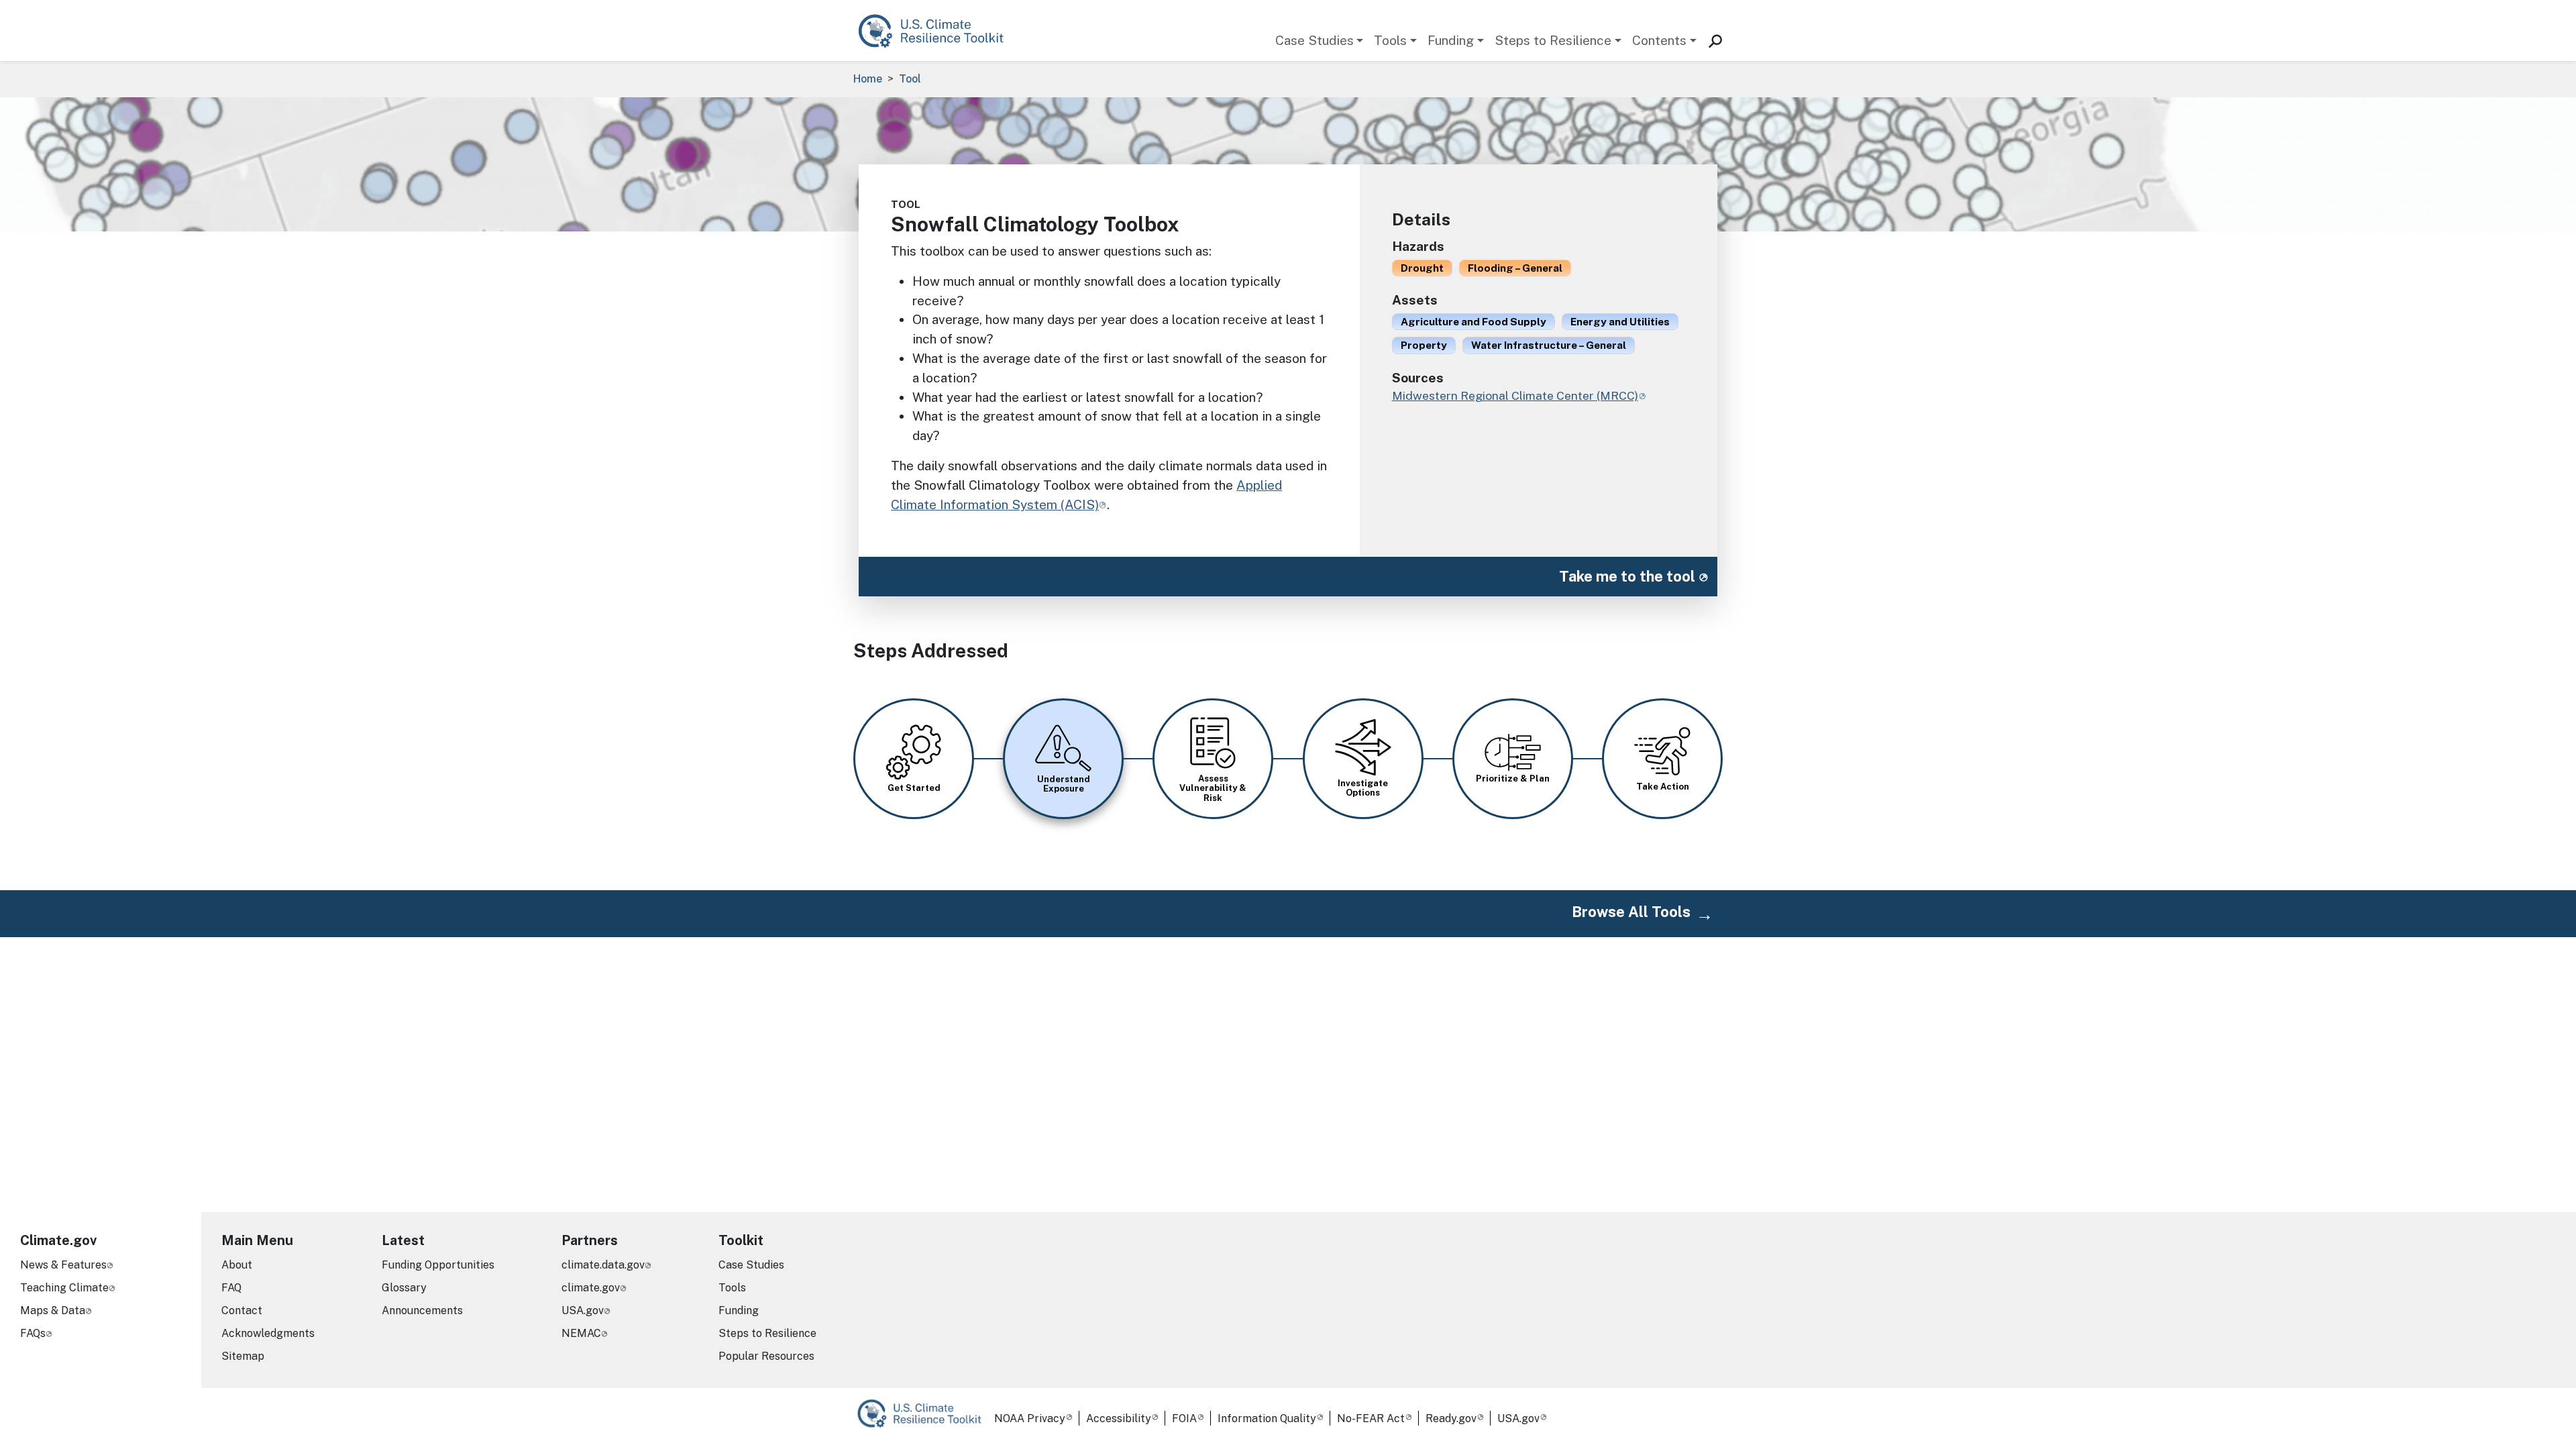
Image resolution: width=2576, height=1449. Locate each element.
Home (868, 79)
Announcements (422, 1310)
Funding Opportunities (438, 1265)
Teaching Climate (64, 1288)
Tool (910, 79)
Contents (1659, 40)
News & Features (63, 1265)
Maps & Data (53, 1310)
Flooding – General (1515, 268)
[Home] (937, 31)
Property (1424, 345)
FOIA (1184, 1418)
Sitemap (243, 1356)
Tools (1390, 40)
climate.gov (591, 1288)
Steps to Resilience (1553, 40)
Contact (242, 1310)
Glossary (404, 1288)
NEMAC (581, 1333)
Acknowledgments (268, 1333)
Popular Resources (766, 1356)
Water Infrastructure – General (1549, 345)
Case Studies (1314, 40)
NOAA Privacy (1030, 1418)
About (237, 1265)
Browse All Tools (1631, 912)
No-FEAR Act (1371, 1418)
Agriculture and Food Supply (1473, 321)
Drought (1422, 268)
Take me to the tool (1627, 576)
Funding (1451, 40)
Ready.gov (1451, 1418)
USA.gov (583, 1310)
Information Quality (1267, 1418)
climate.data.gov (603, 1265)
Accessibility (1119, 1418)
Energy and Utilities (1620, 321)
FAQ (231, 1288)
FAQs (33, 1333)
